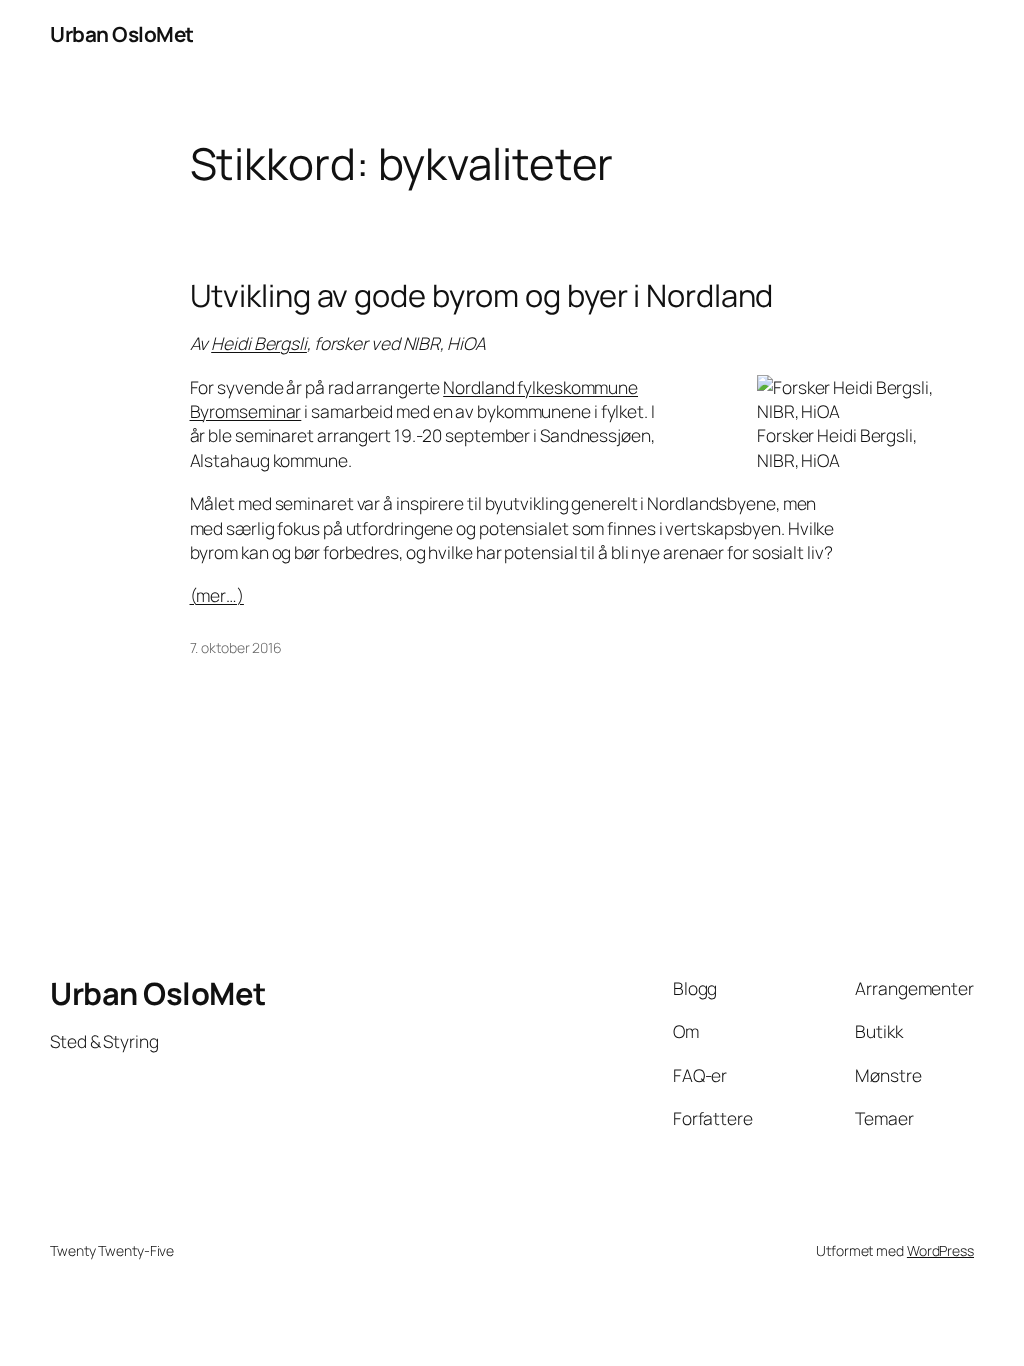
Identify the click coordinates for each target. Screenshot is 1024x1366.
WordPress (940, 1250)
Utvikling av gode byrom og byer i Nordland (482, 295)
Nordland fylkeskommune (540, 387)
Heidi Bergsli (259, 343)
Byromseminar (246, 411)
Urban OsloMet (122, 34)
